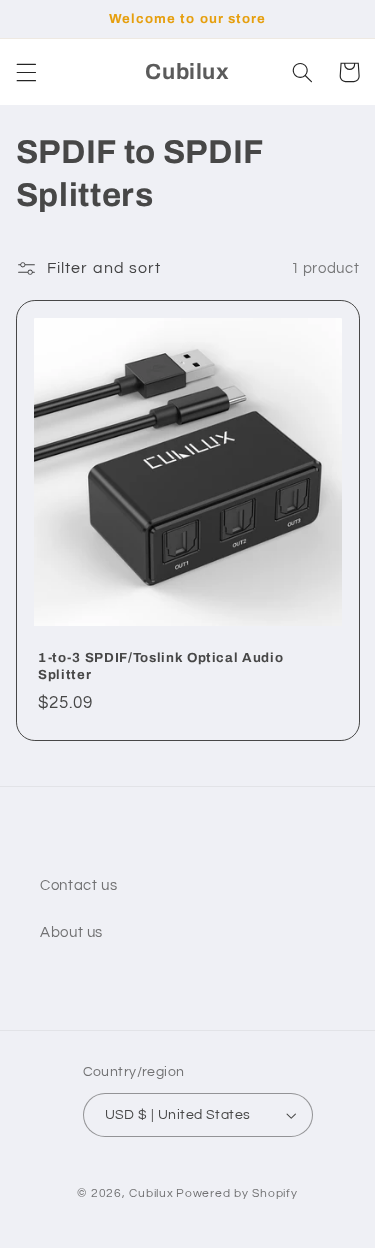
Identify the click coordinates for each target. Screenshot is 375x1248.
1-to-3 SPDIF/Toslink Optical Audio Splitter (160, 666)
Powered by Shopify (236, 1193)
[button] (26, 72)
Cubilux (151, 1193)
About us (71, 932)
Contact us (78, 885)
